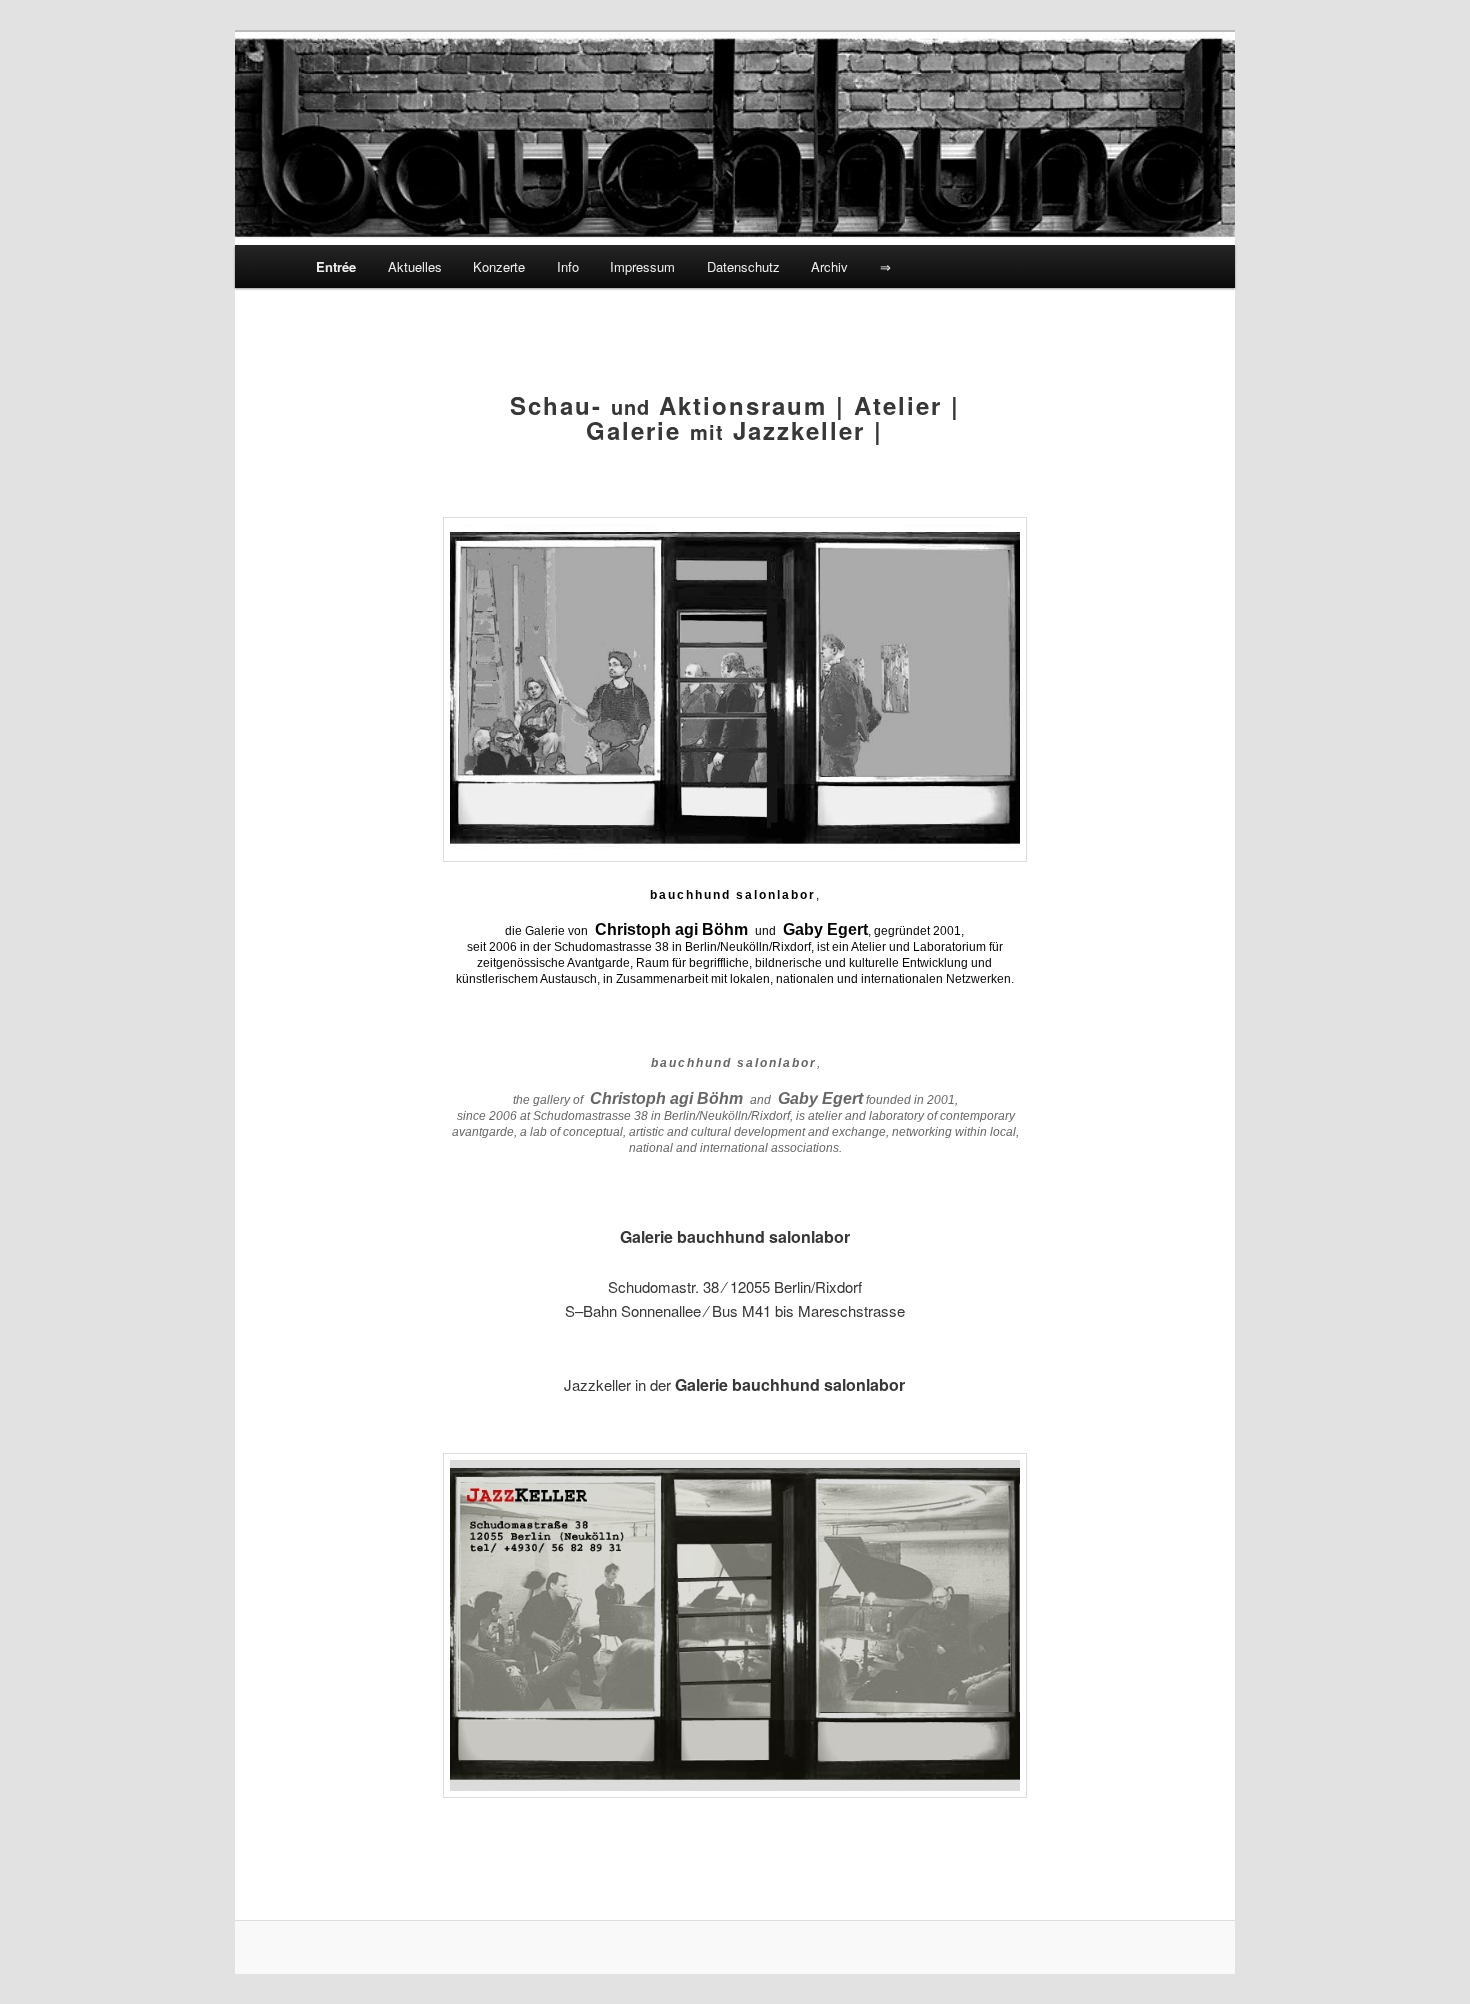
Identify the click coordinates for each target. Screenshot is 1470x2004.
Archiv (829, 266)
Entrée (336, 266)
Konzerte (499, 266)
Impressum (642, 266)
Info (568, 266)
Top (1422, 1956)
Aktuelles (415, 266)
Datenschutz (743, 266)
